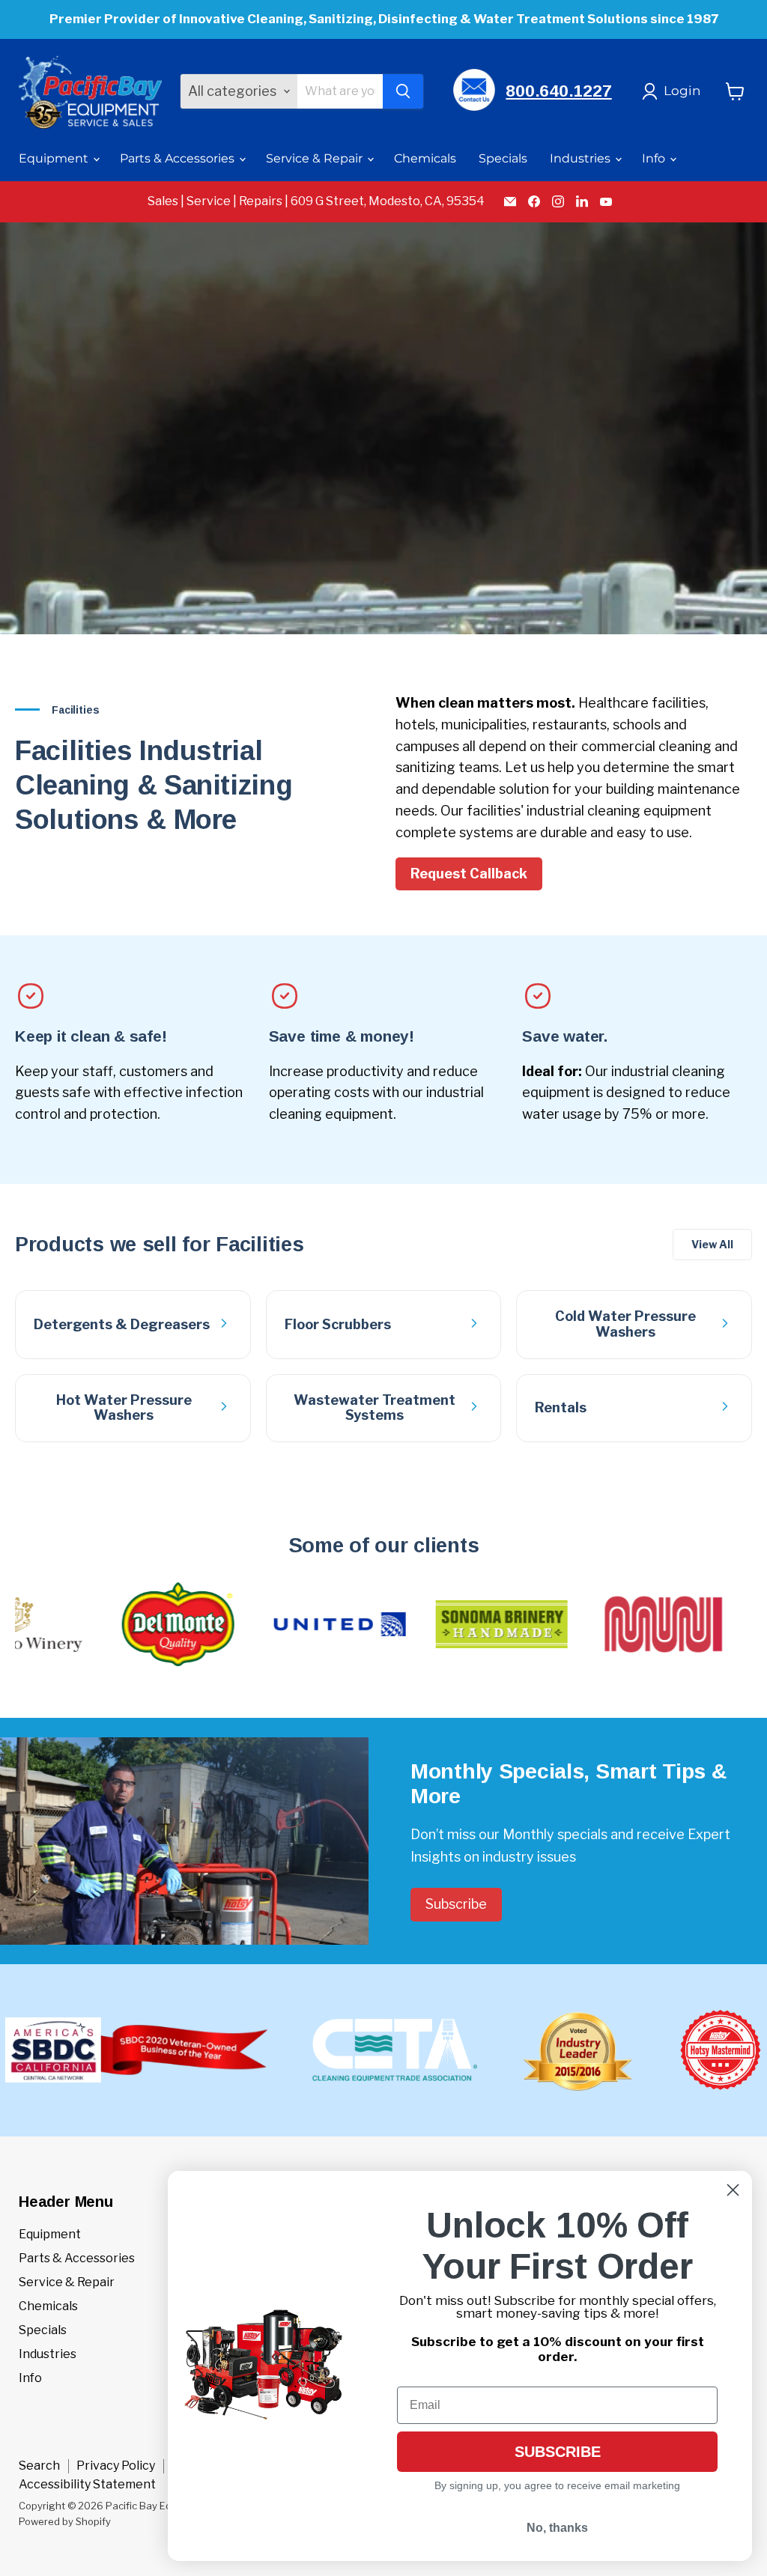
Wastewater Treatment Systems (375, 1408)
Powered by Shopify (65, 2521)
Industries (582, 158)
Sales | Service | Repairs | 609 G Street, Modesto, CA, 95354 (316, 201)
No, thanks (557, 2528)
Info (655, 158)
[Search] (403, 91)
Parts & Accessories (179, 158)
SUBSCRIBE (558, 2452)
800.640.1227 (558, 91)
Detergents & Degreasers (122, 1324)
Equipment (55, 158)
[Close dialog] (733, 2190)
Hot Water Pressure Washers (124, 1408)
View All (712, 1244)
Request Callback (469, 874)
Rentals (561, 1407)
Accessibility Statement (87, 2484)
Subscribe (456, 1904)
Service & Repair (316, 158)
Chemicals (425, 158)
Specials (503, 158)
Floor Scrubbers (338, 1324)
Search (39, 2466)
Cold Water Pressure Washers (625, 1324)
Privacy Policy (116, 2466)
